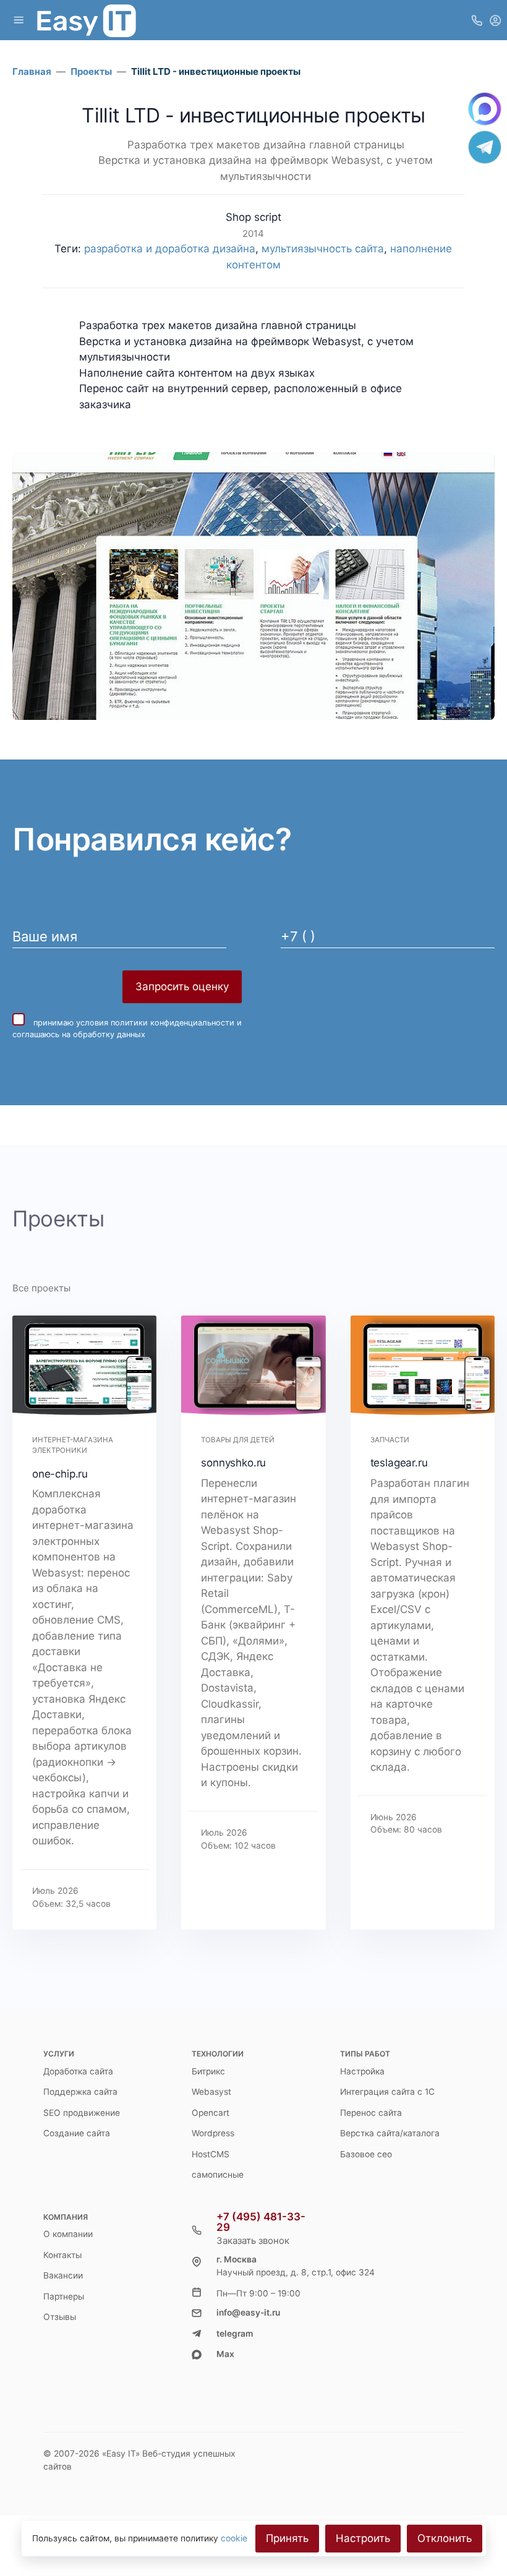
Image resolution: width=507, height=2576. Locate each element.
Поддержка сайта (80, 2092)
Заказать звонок (253, 2240)
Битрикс (208, 2071)
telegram (235, 2334)
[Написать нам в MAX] (485, 109)
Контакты (62, 2255)
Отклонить (445, 2538)
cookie (234, 2538)
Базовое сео (366, 2154)
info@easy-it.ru (248, 2313)
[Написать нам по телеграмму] (485, 147)
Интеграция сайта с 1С (387, 2092)
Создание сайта (77, 2133)
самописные (218, 2175)
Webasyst (211, 2092)
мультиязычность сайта (323, 249)
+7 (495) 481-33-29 (261, 2222)
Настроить (363, 2538)
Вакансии (63, 2275)
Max (225, 2354)
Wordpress (213, 2133)
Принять (287, 2538)
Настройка (362, 2071)
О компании (68, 2234)
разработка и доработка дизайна (170, 249)
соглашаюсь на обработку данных (79, 1034)
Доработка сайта (78, 2071)
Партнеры (64, 2296)
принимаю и (127, 1029)
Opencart (211, 2113)
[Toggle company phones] (477, 20)
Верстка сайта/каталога (390, 2133)
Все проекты (41, 1288)
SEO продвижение (82, 2113)
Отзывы (60, 2317)
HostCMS (211, 2154)
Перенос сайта (371, 2113)
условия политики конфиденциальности (155, 1023)
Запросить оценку (182, 986)
